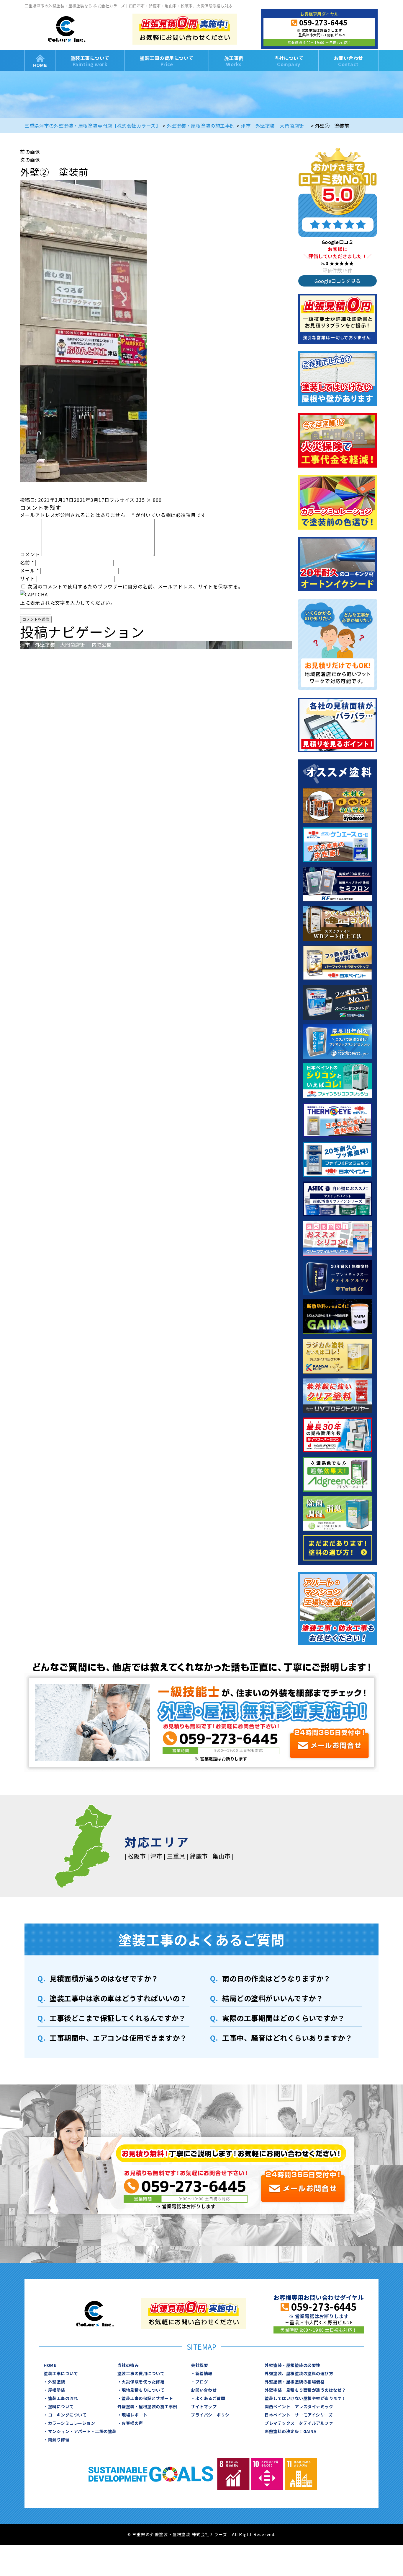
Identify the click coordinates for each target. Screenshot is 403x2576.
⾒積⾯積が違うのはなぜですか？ (104, 1978)
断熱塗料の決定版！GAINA (290, 2431)
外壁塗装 (57, 2382)
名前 (27, 562)
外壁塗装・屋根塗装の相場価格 (295, 2382)
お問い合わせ (349, 61)
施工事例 (234, 61)
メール (30, 570)
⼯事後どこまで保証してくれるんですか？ (118, 2018)
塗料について (61, 2406)
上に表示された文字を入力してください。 (68, 603)
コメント (30, 554)
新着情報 (204, 2373)
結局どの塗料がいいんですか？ (273, 1998)
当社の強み (128, 2365)
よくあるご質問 (210, 2398)
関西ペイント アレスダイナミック (299, 2406)
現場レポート (134, 2415)
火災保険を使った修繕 (143, 2382)
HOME (40, 61)
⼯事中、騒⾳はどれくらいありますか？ (287, 2038)
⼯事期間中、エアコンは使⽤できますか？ (118, 2038)
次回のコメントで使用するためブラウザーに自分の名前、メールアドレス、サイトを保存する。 (135, 586)
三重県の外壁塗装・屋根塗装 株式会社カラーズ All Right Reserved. (204, 2534)
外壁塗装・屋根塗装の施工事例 (147, 2406)
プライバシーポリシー (212, 2415)
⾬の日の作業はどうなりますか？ (276, 1978)
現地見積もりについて (143, 2390)
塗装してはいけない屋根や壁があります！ (305, 2398)
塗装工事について (90, 61)
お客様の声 (132, 2423)
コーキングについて (67, 2415)
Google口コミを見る (338, 281)
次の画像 (30, 160)
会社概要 (199, 2365)
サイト (28, 578)
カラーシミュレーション (72, 2423)
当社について (289, 61)
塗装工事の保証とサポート (147, 2398)
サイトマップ (204, 2406)
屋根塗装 (57, 2390)
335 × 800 (149, 500)
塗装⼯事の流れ (63, 2398)
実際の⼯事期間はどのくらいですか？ (284, 2018)
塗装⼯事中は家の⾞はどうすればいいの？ (118, 1998)
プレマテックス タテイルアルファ (299, 2423)
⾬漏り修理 (59, 2440)
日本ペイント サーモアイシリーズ (299, 2415)
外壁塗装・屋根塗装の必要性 (293, 2365)
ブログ (202, 2382)
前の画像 (30, 152)
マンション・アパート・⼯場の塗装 (82, 2431)
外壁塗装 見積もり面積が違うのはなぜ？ (305, 2390)
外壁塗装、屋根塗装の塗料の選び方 (299, 2373)
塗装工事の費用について (167, 61)
